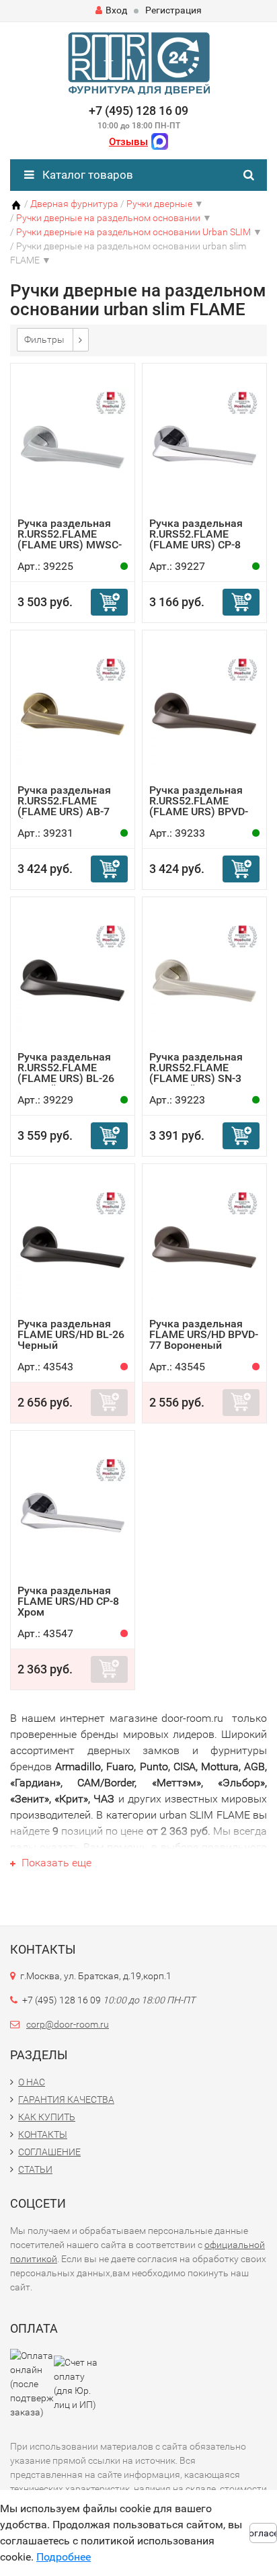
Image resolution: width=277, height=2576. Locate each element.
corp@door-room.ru (68, 2024)
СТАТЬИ (35, 2169)
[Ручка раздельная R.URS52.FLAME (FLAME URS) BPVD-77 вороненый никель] (204, 711)
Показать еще (55, 1863)
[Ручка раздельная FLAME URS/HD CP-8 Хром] (73, 1511)
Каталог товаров (86, 175)
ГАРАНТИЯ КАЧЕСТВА (66, 2100)
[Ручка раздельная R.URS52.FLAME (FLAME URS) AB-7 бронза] (73, 711)
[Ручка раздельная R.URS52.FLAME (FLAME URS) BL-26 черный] (73, 978)
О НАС (32, 2082)
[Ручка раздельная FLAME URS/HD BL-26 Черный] (73, 1244)
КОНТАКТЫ (43, 2134)
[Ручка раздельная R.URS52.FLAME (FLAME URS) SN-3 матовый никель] (204, 978)
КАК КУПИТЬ (47, 2117)
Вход (116, 10)
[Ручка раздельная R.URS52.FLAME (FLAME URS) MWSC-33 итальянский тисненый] (73, 444)
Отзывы (128, 142)
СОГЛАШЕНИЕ (49, 2152)
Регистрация (173, 10)
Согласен (263, 2533)
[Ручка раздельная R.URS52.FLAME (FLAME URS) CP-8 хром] (204, 444)
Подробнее (64, 2557)
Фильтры (44, 339)
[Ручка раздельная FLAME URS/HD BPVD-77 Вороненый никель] (204, 1244)
